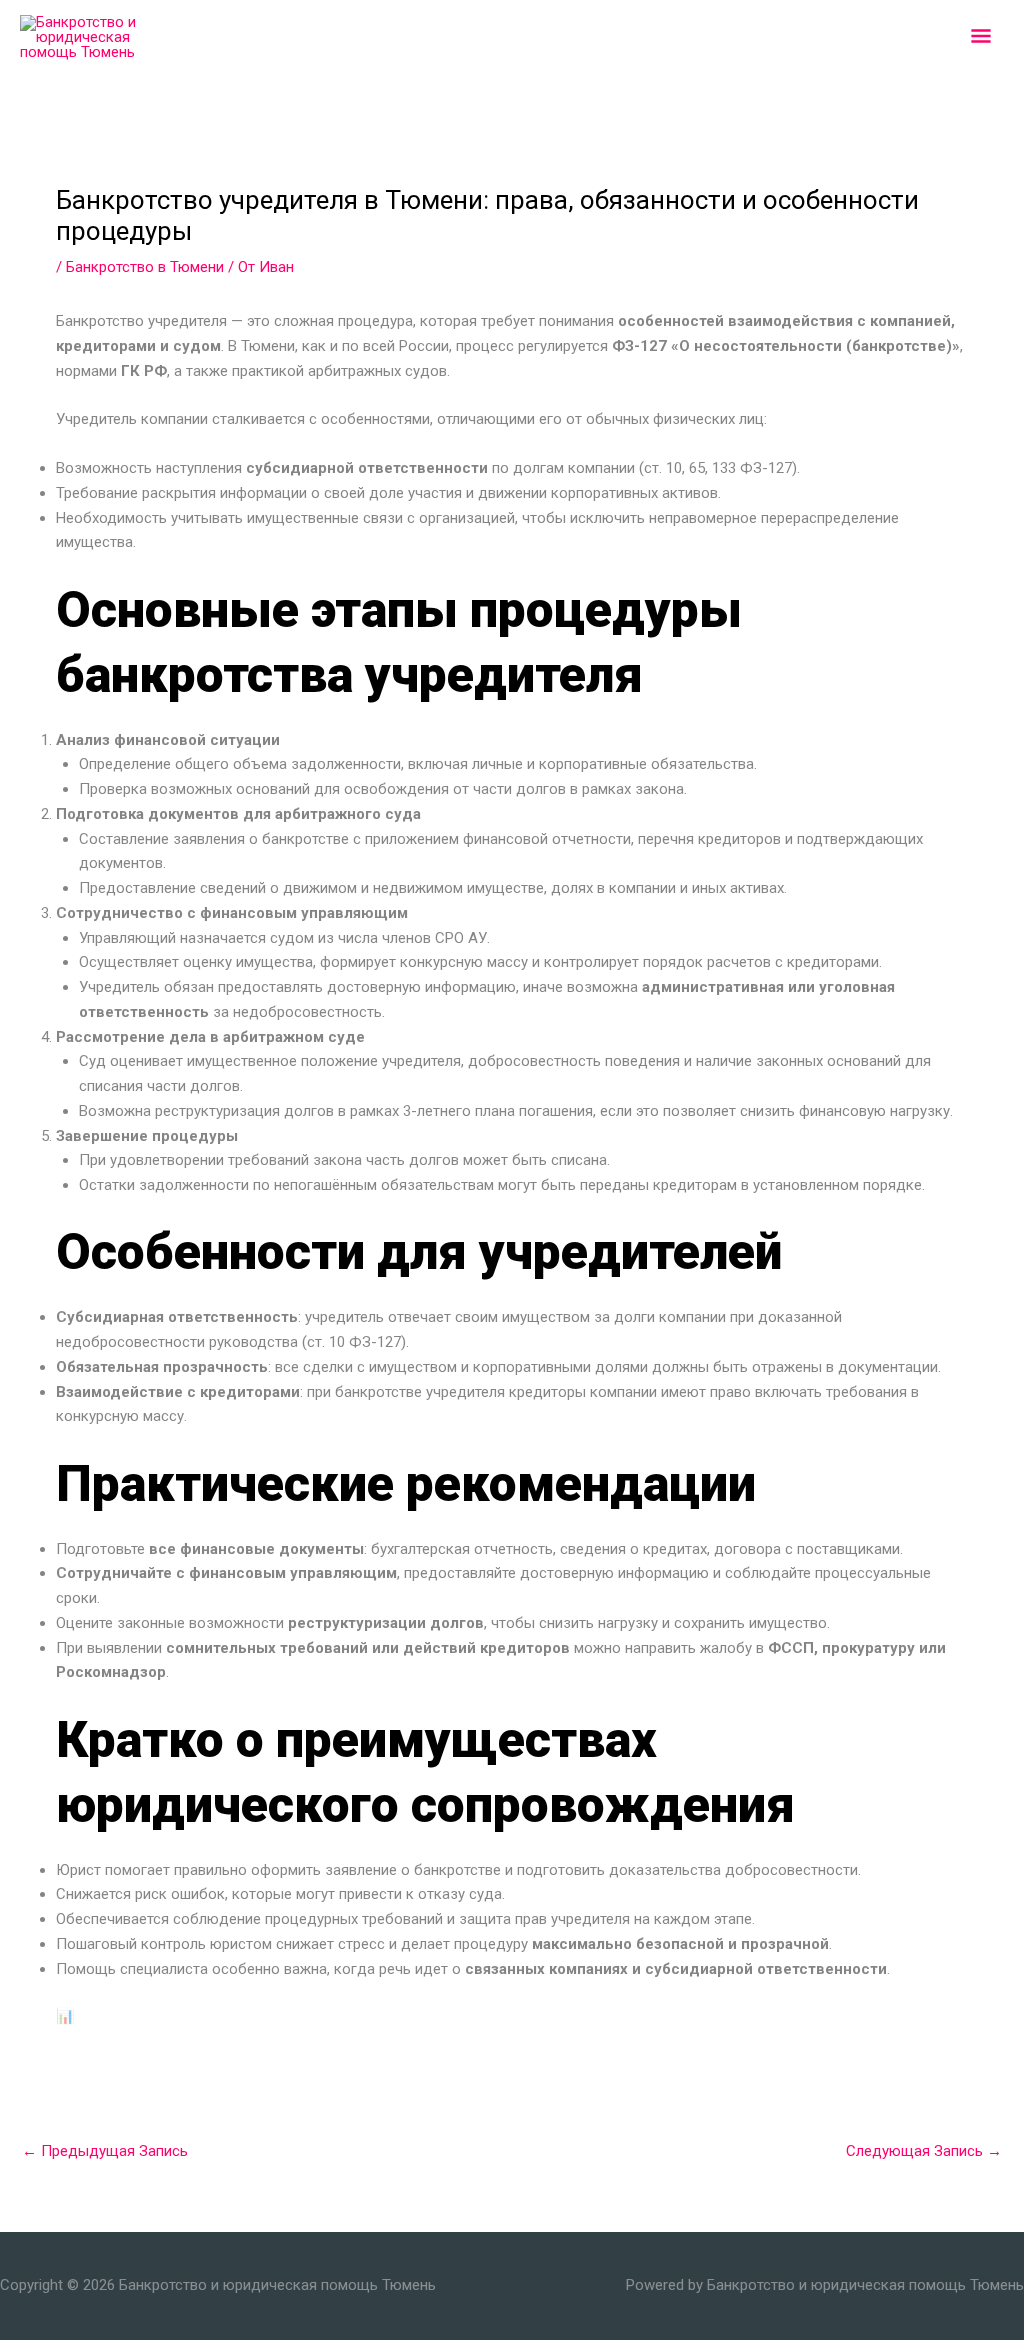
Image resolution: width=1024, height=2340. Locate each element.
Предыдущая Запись (105, 2151)
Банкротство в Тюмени (145, 267)
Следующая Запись (924, 2151)
